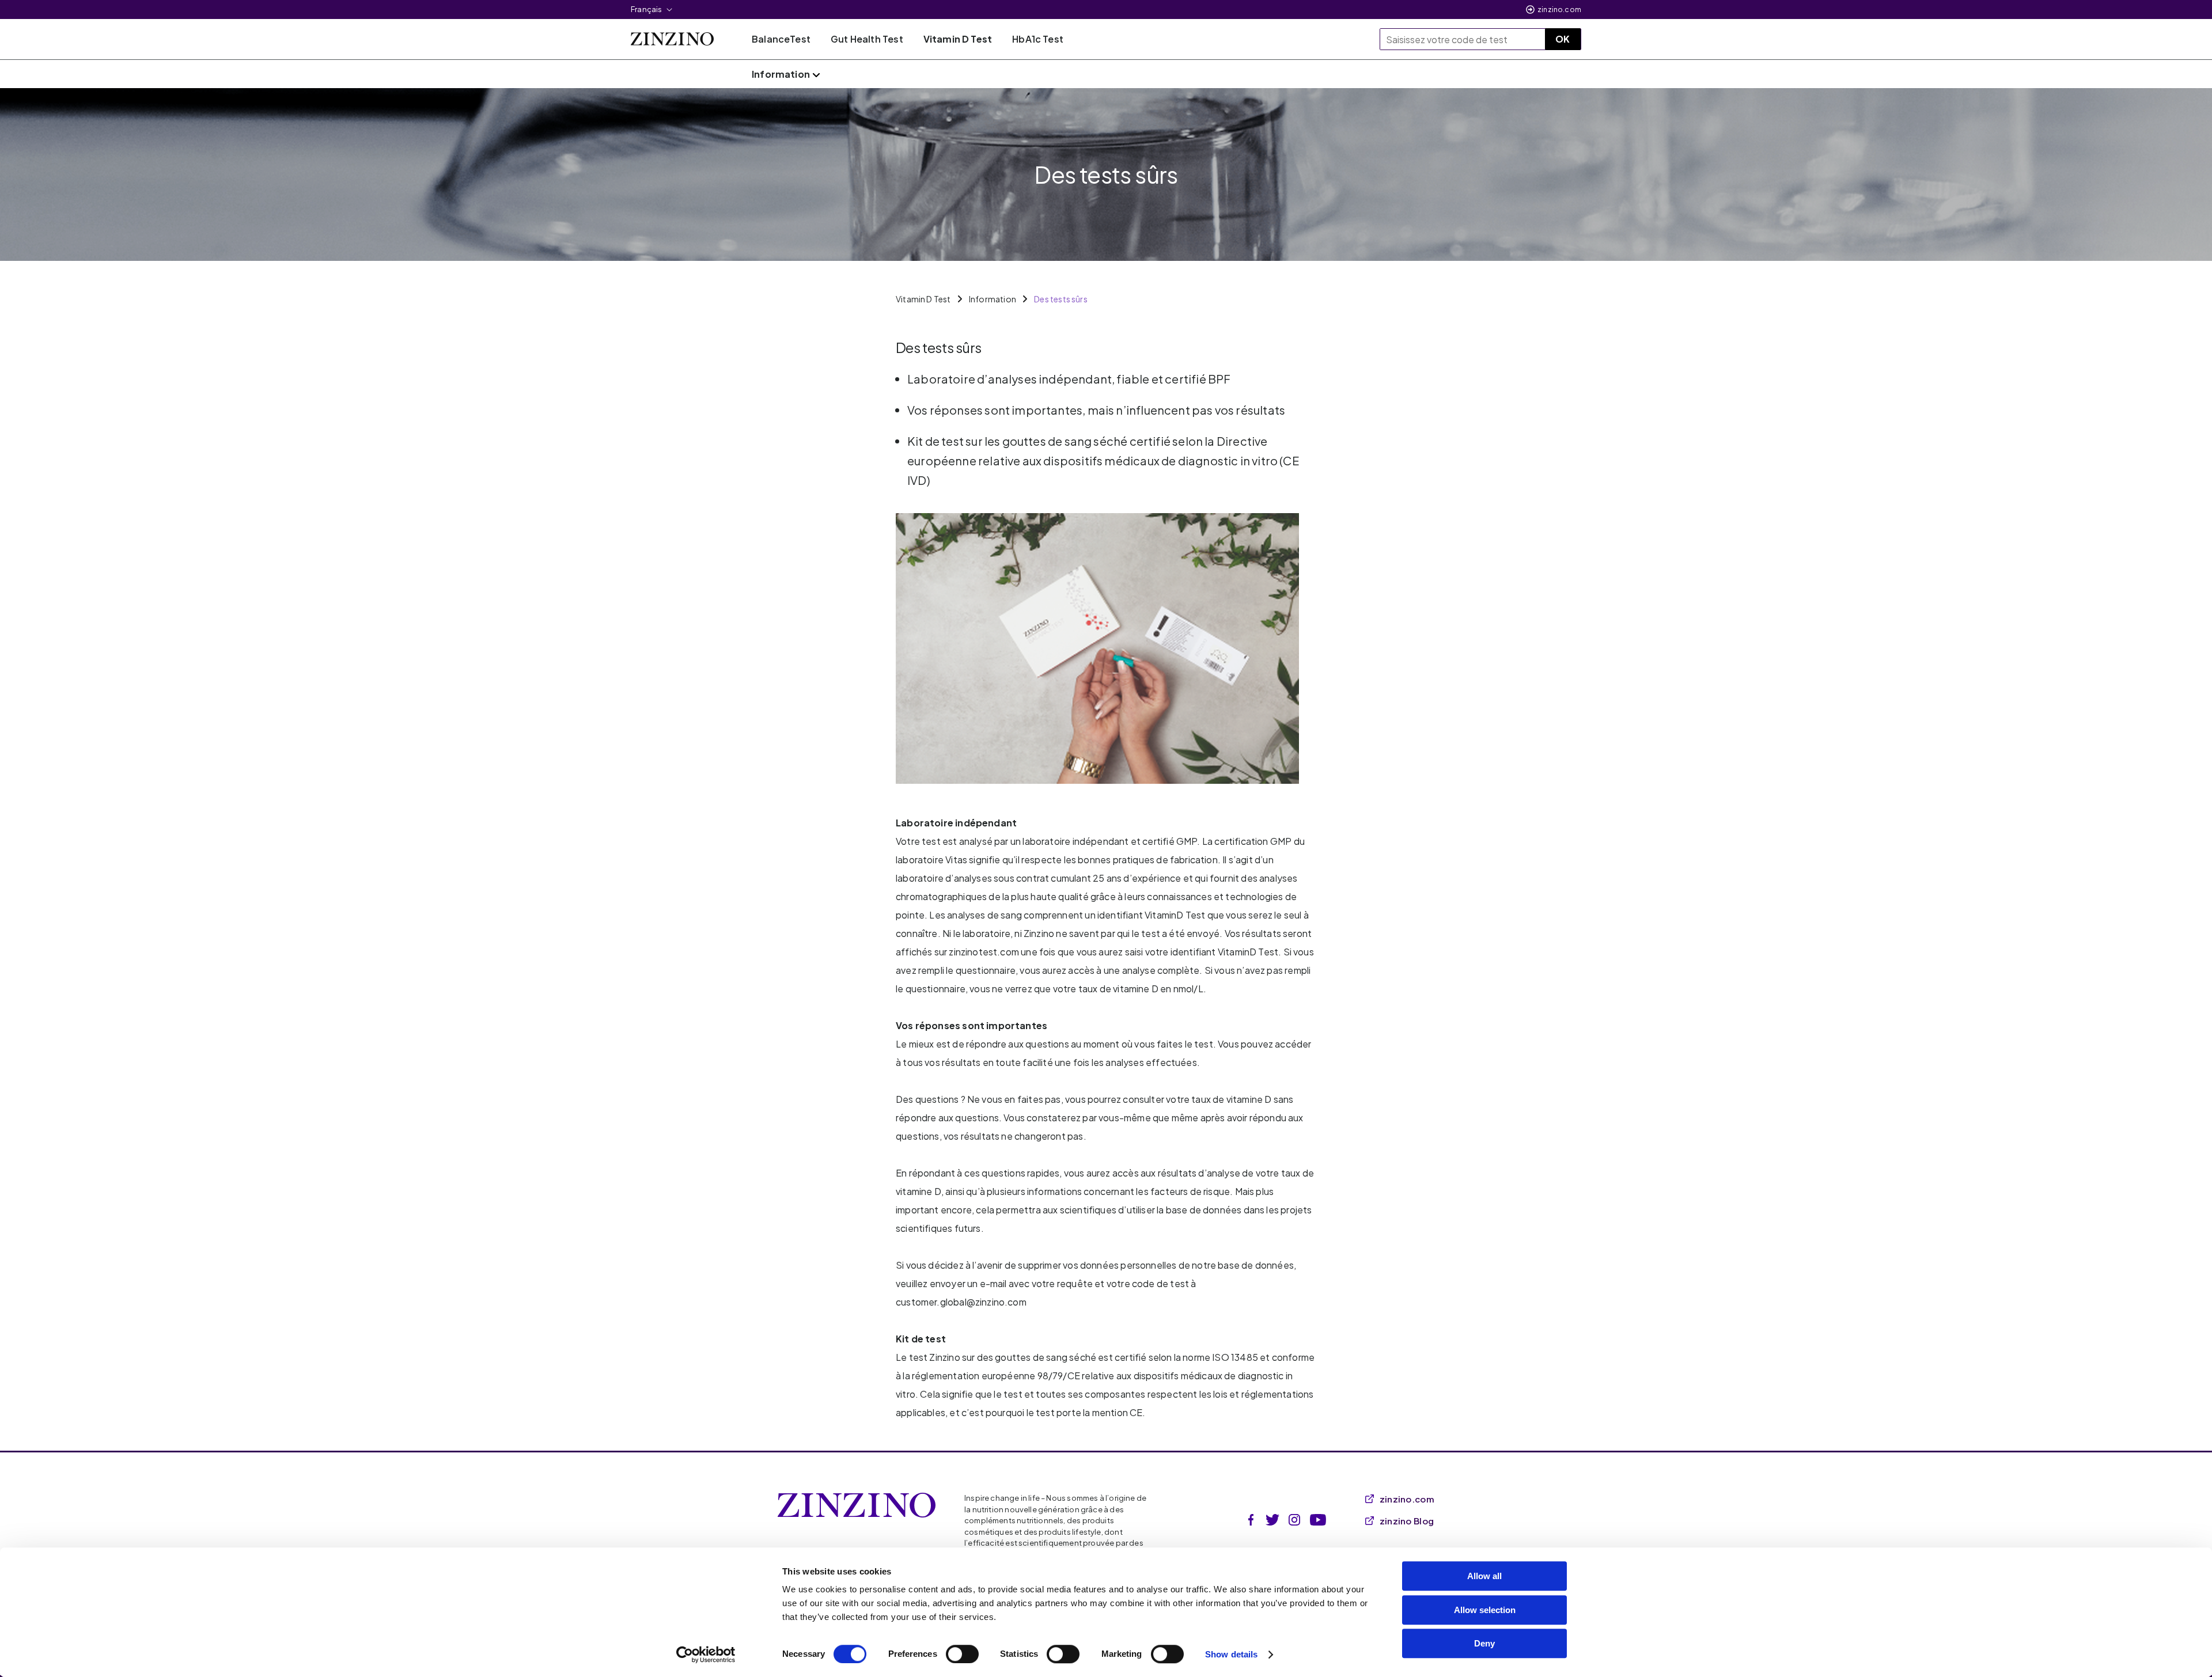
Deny (1484, 1643)
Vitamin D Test (923, 299)
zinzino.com (1559, 10)
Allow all (1484, 1576)
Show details (1231, 1654)
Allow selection (1485, 1610)
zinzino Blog (1407, 1521)
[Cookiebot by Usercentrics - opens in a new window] (706, 1655)
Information (993, 299)
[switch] (962, 1654)
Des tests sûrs (1061, 299)
